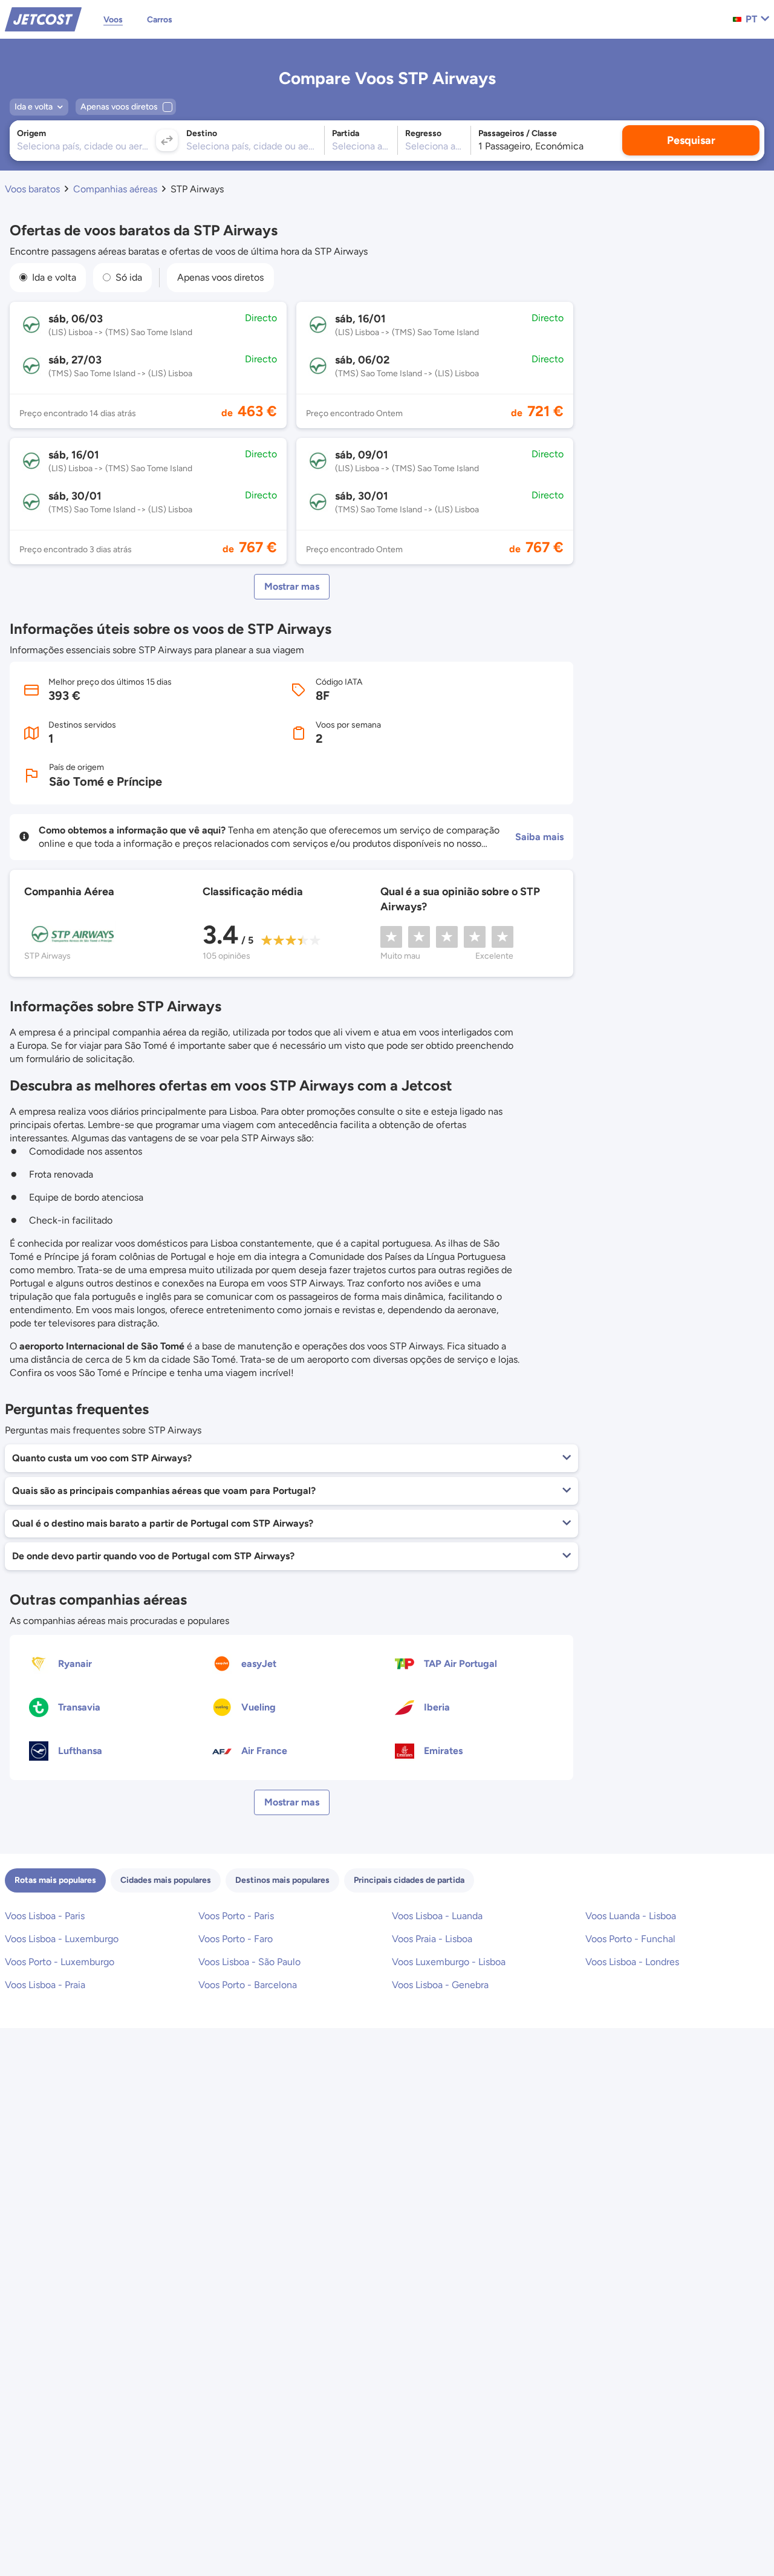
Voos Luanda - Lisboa (631, 1916)
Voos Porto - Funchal (630, 1939)
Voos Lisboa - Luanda (437, 1916)
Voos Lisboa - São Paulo (249, 1962)
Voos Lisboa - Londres (632, 1962)
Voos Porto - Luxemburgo (60, 1962)
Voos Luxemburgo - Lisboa (449, 1962)
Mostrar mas (292, 586)
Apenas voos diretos (220, 277)
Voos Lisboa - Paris (45, 1916)
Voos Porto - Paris (236, 1916)
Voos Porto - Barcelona (248, 1985)
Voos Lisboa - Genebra (440, 1985)
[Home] (43, 18)
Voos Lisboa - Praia (45, 1985)
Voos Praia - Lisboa (432, 1939)
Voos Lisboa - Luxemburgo (62, 1939)
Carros (160, 20)
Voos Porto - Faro (236, 1939)
